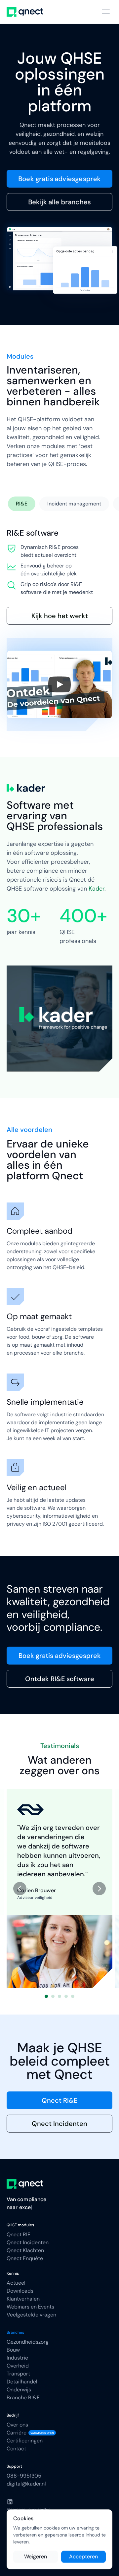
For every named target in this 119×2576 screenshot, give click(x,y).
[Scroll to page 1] (45, 1996)
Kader (97, 889)
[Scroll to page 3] (59, 1996)
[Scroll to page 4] (66, 1996)
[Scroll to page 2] (53, 1996)
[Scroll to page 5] (74, 1996)
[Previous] (20, 1889)
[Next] (99, 1889)
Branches (15, 2332)
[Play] (59, 684)
